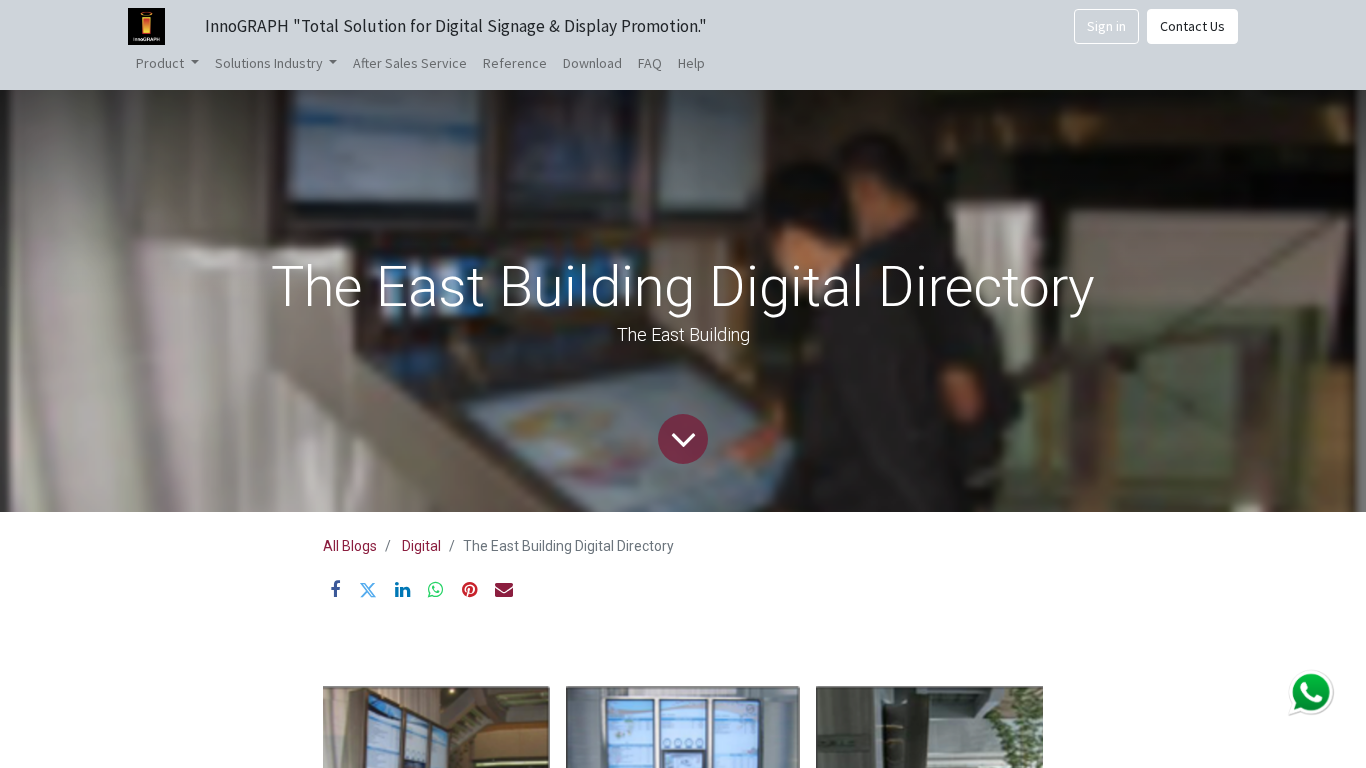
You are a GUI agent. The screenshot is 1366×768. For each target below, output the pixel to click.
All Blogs (350, 546)
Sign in (1106, 26)
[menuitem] (410, 63)
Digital (421, 546)
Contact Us (1192, 26)
